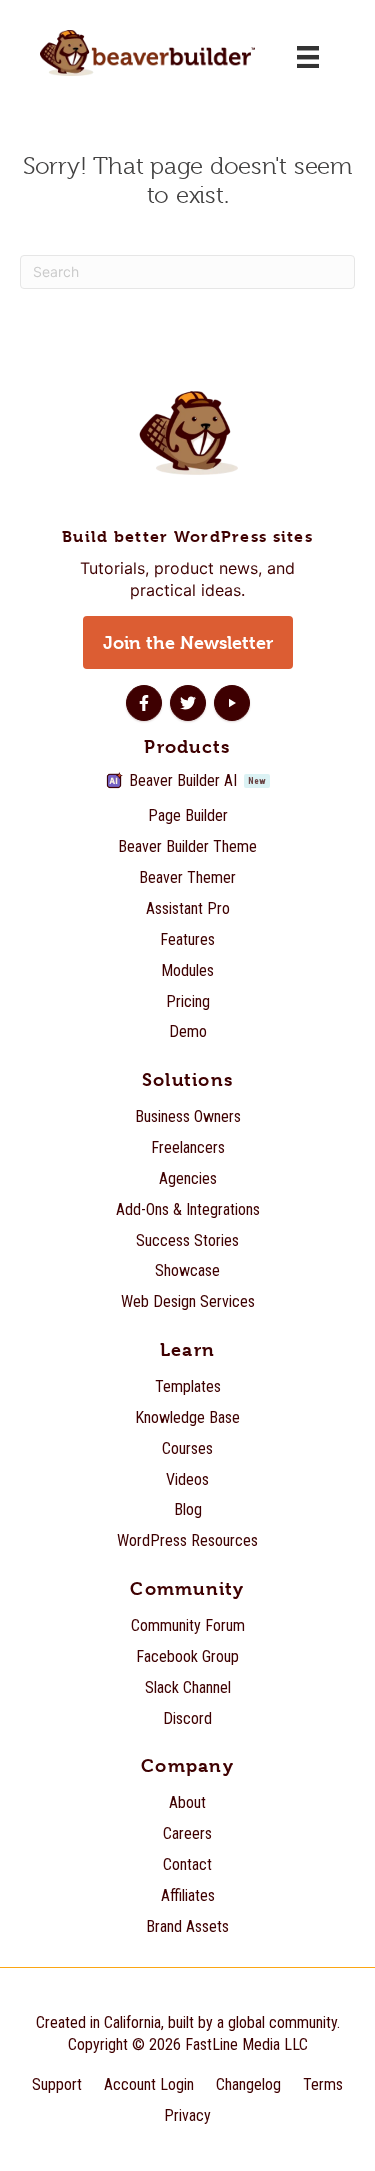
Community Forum (188, 1625)
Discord (187, 1718)
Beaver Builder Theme (187, 846)
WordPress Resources (187, 1540)
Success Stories (187, 1240)
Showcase (187, 1270)
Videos (187, 1479)
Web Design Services (188, 1301)
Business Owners (188, 1116)
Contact (187, 1864)
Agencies (188, 1178)
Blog (188, 1509)
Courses (187, 1448)
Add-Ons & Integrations (188, 1209)
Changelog (248, 2084)
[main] (187, 230)
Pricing (188, 1001)
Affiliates (188, 1895)
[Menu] (308, 57)
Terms (323, 2084)
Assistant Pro (188, 908)
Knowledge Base (187, 1417)
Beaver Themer (187, 877)
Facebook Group (187, 1656)
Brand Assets (187, 1926)
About (187, 1802)
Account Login (149, 2084)
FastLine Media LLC (246, 2044)
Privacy (187, 2115)
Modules (187, 970)
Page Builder (188, 815)
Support (57, 2084)
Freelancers (188, 1147)
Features (187, 939)
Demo (188, 1031)
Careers (187, 1833)
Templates (188, 1386)
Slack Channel (188, 1687)
